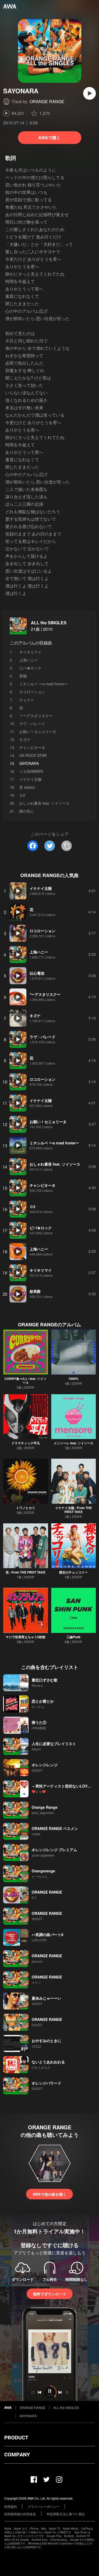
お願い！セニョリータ (38, 731)
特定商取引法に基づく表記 (66, 2514)
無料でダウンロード (50, 2294)
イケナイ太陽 (30, 779)
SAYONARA (28, 2416)
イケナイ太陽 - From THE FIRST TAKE (74, 1510)
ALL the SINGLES (49, 623)
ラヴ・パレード (32, 723)
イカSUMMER (31, 771)
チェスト (27, 700)
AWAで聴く (49, 138)
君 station (27, 787)
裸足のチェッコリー (73, 1572)
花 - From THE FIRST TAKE (25, 1572)
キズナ (25, 739)
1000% (74, 1379)
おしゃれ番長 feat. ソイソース (44, 803)
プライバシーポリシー (44, 2506)
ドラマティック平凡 (26, 1443)
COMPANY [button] (17, 2455)
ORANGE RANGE (47, 101)
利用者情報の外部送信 (20, 2514)
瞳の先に (27, 811)
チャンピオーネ (32, 747)
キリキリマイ (30, 652)
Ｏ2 (22, 795)
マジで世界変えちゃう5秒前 (25, 1637)
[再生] (89, 93)
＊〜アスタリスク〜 (36, 716)
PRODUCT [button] (16, 2438)
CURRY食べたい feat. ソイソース (25, 1381)
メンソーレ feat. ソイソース (74, 1443)
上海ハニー (29, 660)
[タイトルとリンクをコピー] (67, 846)
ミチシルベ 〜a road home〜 (43, 684)
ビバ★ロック (30, 668)
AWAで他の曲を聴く (49, 2194)
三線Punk (74, 1637)
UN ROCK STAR (33, 755)
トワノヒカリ (26, 1508)
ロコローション (32, 692)
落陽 (23, 676)
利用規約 (11, 2506)
